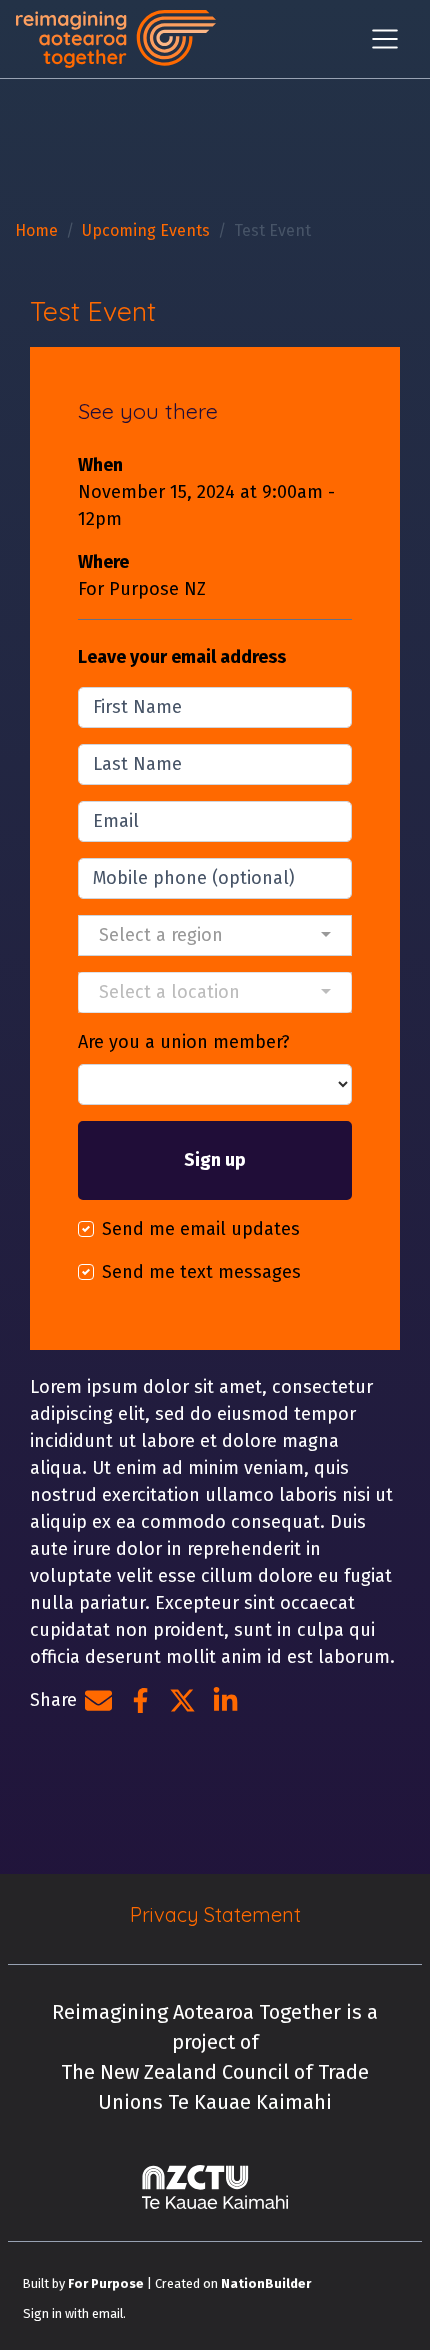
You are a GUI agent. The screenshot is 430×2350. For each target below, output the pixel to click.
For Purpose (106, 2283)
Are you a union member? (184, 1042)
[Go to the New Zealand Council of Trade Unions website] (215, 2187)
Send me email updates (201, 1229)
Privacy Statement (215, 1914)
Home (36, 230)
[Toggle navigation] (385, 39)
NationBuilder (266, 2283)
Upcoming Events (146, 230)
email (107, 2313)
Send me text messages (201, 1272)
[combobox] (215, 935)
